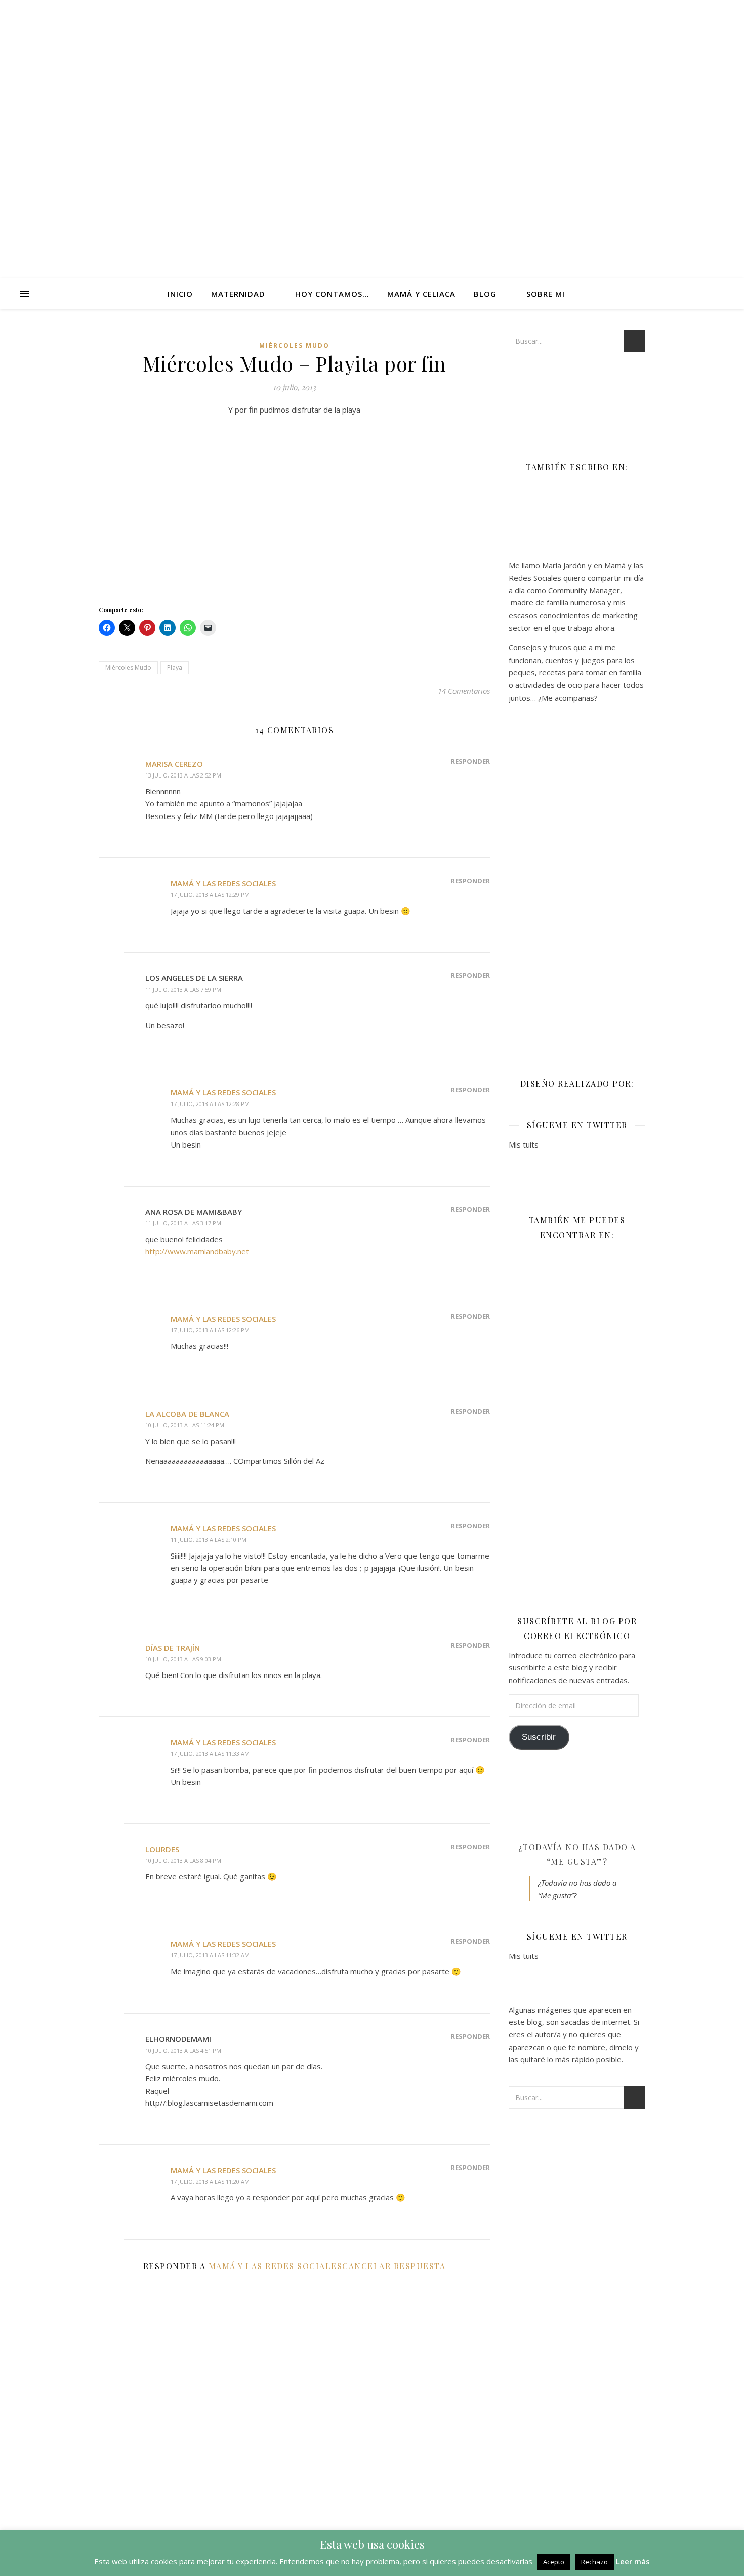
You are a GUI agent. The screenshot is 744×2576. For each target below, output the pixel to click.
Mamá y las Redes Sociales (223, 883)
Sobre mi (546, 294)
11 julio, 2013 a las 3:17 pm (183, 1223)
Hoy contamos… (332, 294)
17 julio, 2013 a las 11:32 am (210, 1955)
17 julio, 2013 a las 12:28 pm (210, 1104)
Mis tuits (524, 1144)
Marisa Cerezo (174, 764)
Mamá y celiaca (421, 294)
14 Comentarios (464, 691)
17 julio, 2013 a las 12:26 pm (210, 1330)
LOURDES (162, 1849)
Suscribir (539, 1737)
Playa (175, 667)
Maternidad (238, 294)
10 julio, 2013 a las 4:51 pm (183, 2050)
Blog (485, 294)
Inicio (180, 294)
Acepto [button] (554, 2562)
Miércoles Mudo (294, 345)
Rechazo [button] (594, 2562)
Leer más (633, 2561)
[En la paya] (294, 507)
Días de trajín (173, 1648)
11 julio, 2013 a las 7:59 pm (183, 989)
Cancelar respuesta (394, 2266)
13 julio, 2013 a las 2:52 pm (183, 775)
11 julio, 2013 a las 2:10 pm (209, 1540)
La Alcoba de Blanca (187, 1414)
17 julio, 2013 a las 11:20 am (210, 2181)
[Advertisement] (577, 883)
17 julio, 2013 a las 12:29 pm (210, 895)
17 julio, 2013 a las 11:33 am (210, 1754)
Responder (470, 761)
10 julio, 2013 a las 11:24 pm (185, 1425)
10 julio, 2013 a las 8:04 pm (183, 1861)
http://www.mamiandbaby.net (197, 1251)
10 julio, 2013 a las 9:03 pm (183, 1659)
